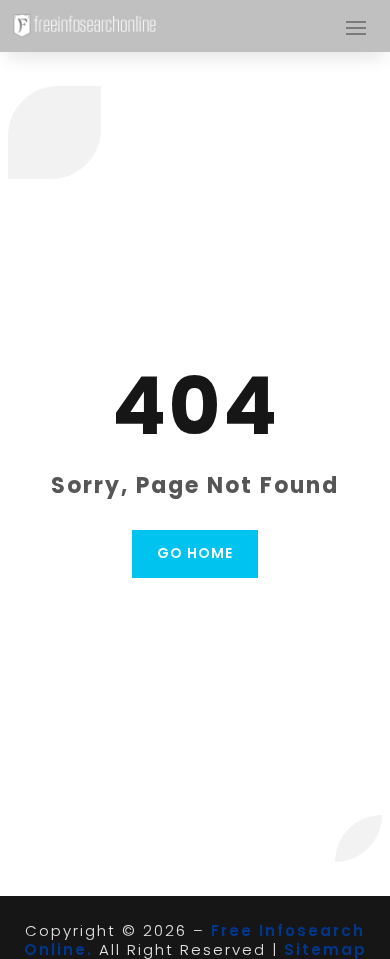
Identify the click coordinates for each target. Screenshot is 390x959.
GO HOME (195, 553)
